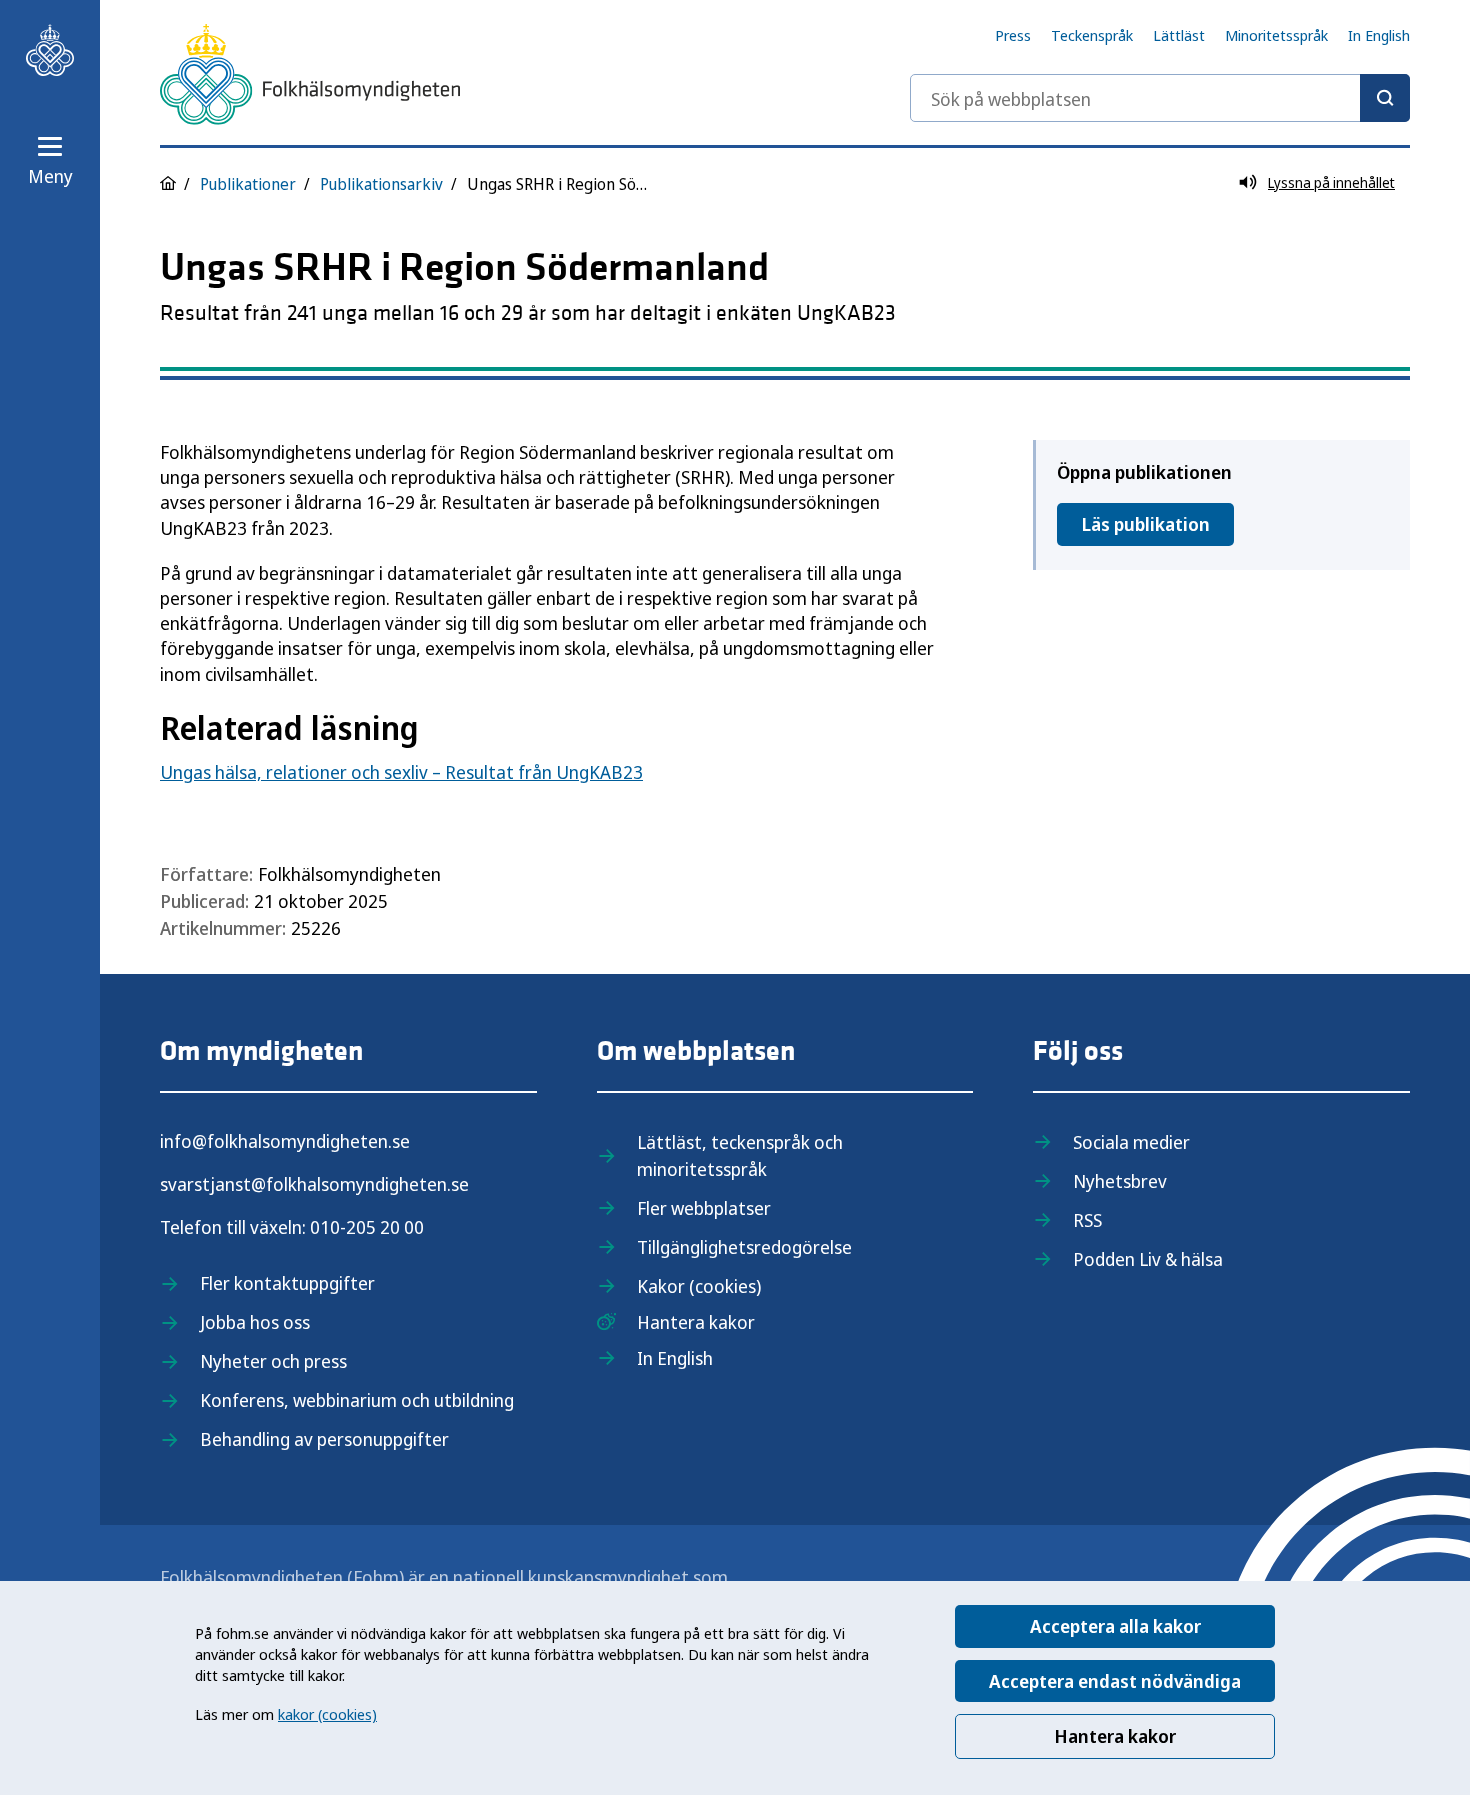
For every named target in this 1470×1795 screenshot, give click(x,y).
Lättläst (1179, 35)
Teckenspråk (1092, 35)
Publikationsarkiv (381, 184)
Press (1013, 35)
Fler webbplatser (704, 1208)
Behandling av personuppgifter (324, 1439)
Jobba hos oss (255, 1322)
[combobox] (1160, 98)
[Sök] (1385, 98)
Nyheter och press (273, 1361)
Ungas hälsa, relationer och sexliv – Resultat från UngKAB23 (401, 772)
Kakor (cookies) (699, 1286)
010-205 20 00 (367, 1227)
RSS (1087, 1220)
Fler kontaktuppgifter (287, 1283)
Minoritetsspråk (1276, 35)
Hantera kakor (1115, 1736)
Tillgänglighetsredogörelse (744, 1247)
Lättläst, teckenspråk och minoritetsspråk (740, 1155)
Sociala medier (1131, 1142)
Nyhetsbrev (1120, 1181)
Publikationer (248, 184)
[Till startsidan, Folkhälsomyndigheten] (50, 50)
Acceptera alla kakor (1115, 1626)
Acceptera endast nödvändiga (1115, 1681)
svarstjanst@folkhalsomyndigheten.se (314, 1184)
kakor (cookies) (327, 1714)
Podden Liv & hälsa (1148, 1259)
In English (1379, 35)
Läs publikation (1145, 524)
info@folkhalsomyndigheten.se (285, 1141)
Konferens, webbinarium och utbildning (357, 1400)
